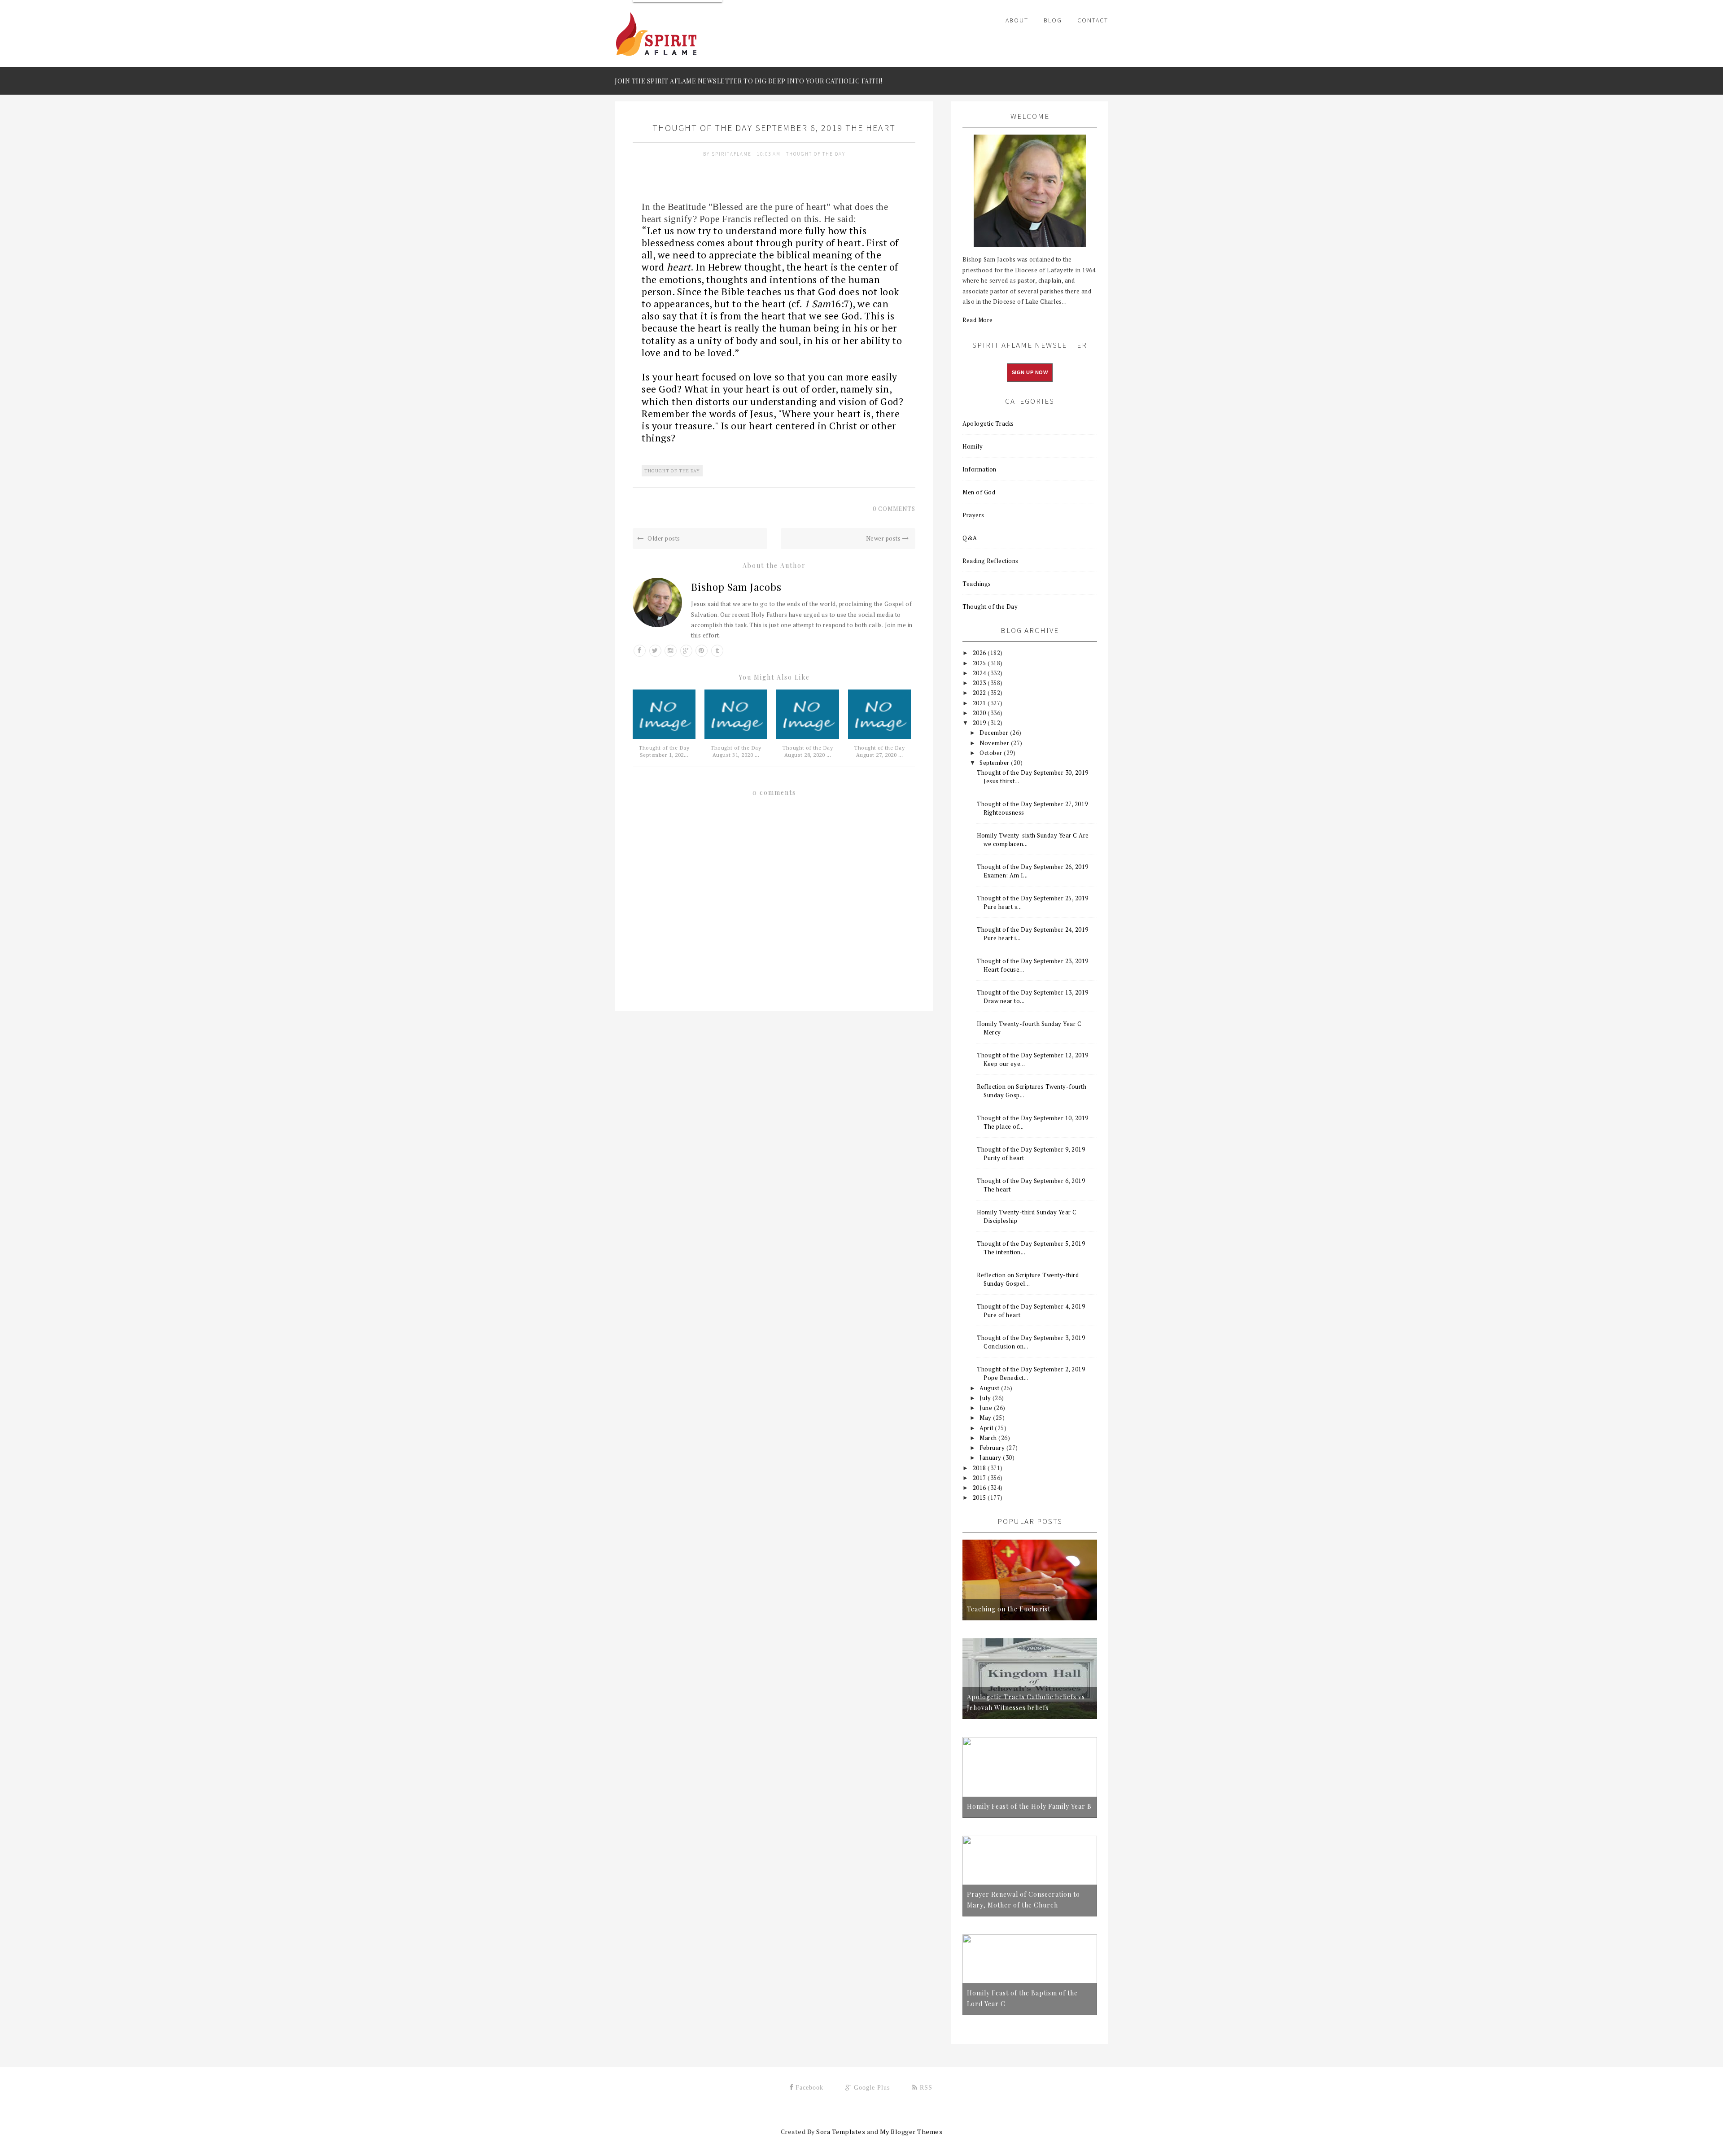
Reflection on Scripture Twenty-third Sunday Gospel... (1028, 1279)
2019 (980, 723)
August (990, 1388)
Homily (973, 446)
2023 (980, 683)
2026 (980, 653)
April (987, 1428)
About (1017, 20)
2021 (980, 703)
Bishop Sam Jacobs (736, 587)
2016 (980, 1488)
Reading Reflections (991, 561)
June (987, 1408)
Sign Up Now (1030, 372)
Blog (1053, 20)
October (992, 753)
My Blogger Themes (911, 2132)
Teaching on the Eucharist (1009, 1609)
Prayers (973, 515)
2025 (980, 663)
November (995, 743)
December (995, 733)
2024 (980, 673)
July (986, 1398)
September (995, 763)
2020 (980, 713)
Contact (1093, 20)
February (993, 1448)
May (986, 1418)
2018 (980, 1468)
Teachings (977, 584)
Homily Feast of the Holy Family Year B (1029, 1806)
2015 (980, 1497)
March (989, 1438)
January (991, 1458)
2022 (980, 693)
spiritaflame (732, 154)
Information (980, 469)
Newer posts (884, 538)
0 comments (894, 509)
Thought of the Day (816, 154)
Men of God (979, 492)
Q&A (970, 538)
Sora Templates (841, 2132)
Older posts (663, 538)
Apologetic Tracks (988, 423)
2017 (980, 1478)
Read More (978, 320)
